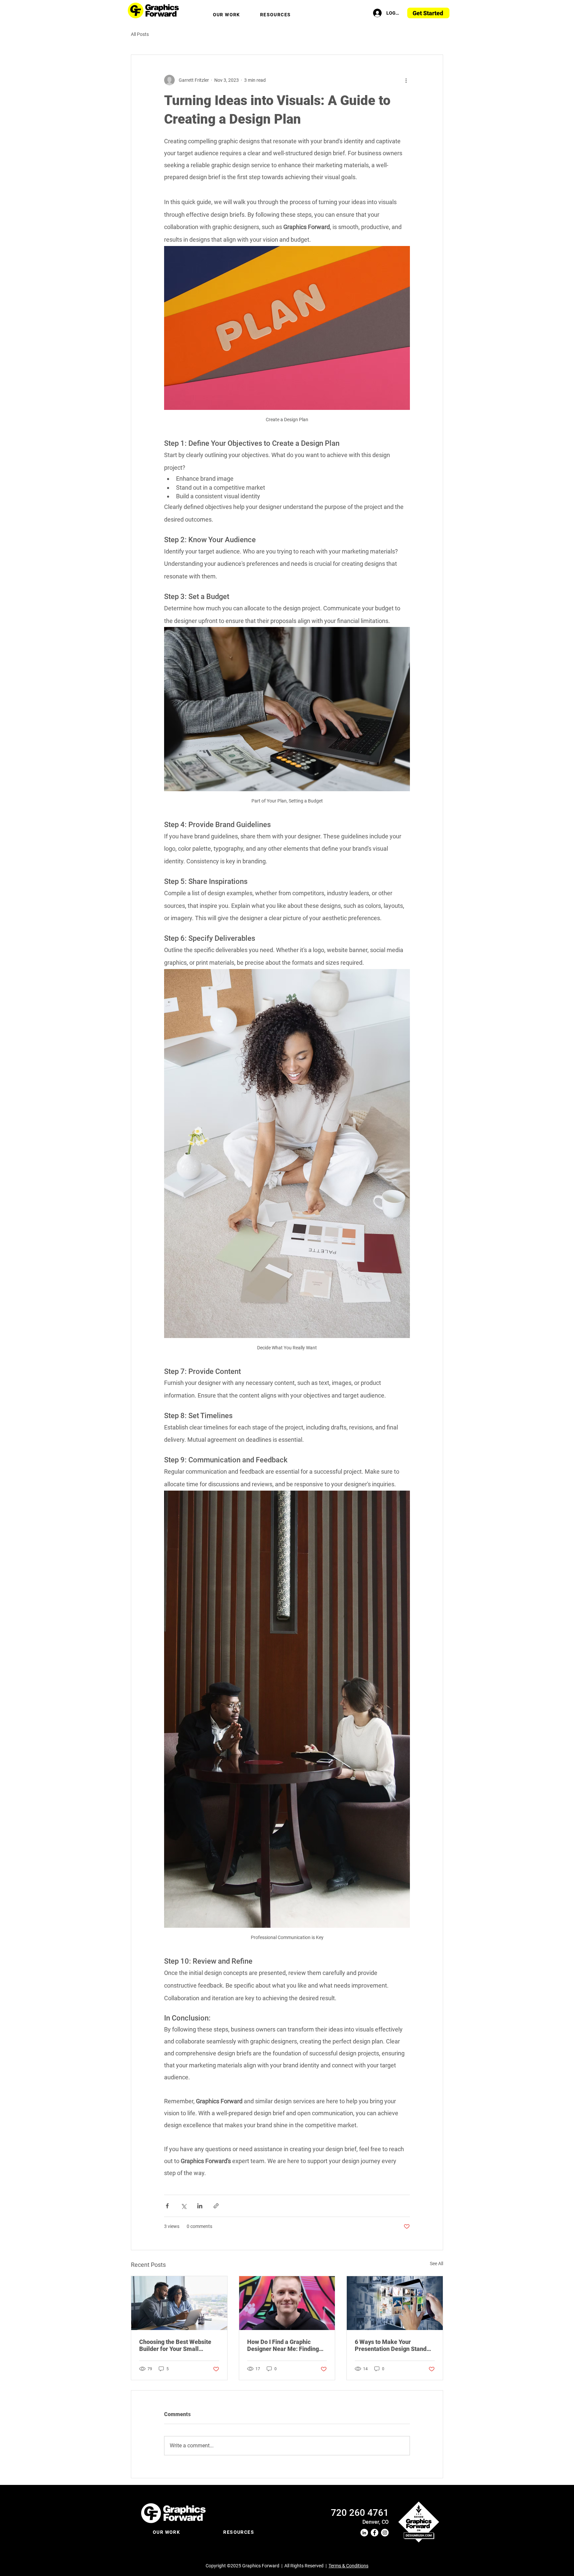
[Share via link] (216, 2206)
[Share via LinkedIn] (200, 2206)
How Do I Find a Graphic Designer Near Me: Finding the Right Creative (283, 2345)
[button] (227, 15)
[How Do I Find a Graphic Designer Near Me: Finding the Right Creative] (287, 2303)
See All (436, 2264)
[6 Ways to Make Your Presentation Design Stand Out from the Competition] (395, 2303)
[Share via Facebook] (167, 2206)
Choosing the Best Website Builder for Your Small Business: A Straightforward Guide (177, 2345)
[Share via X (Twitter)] (184, 2206)
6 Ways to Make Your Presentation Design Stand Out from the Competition (391, 2345)
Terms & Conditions (348, 2566)
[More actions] (406, 80)
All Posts (140, 34)
